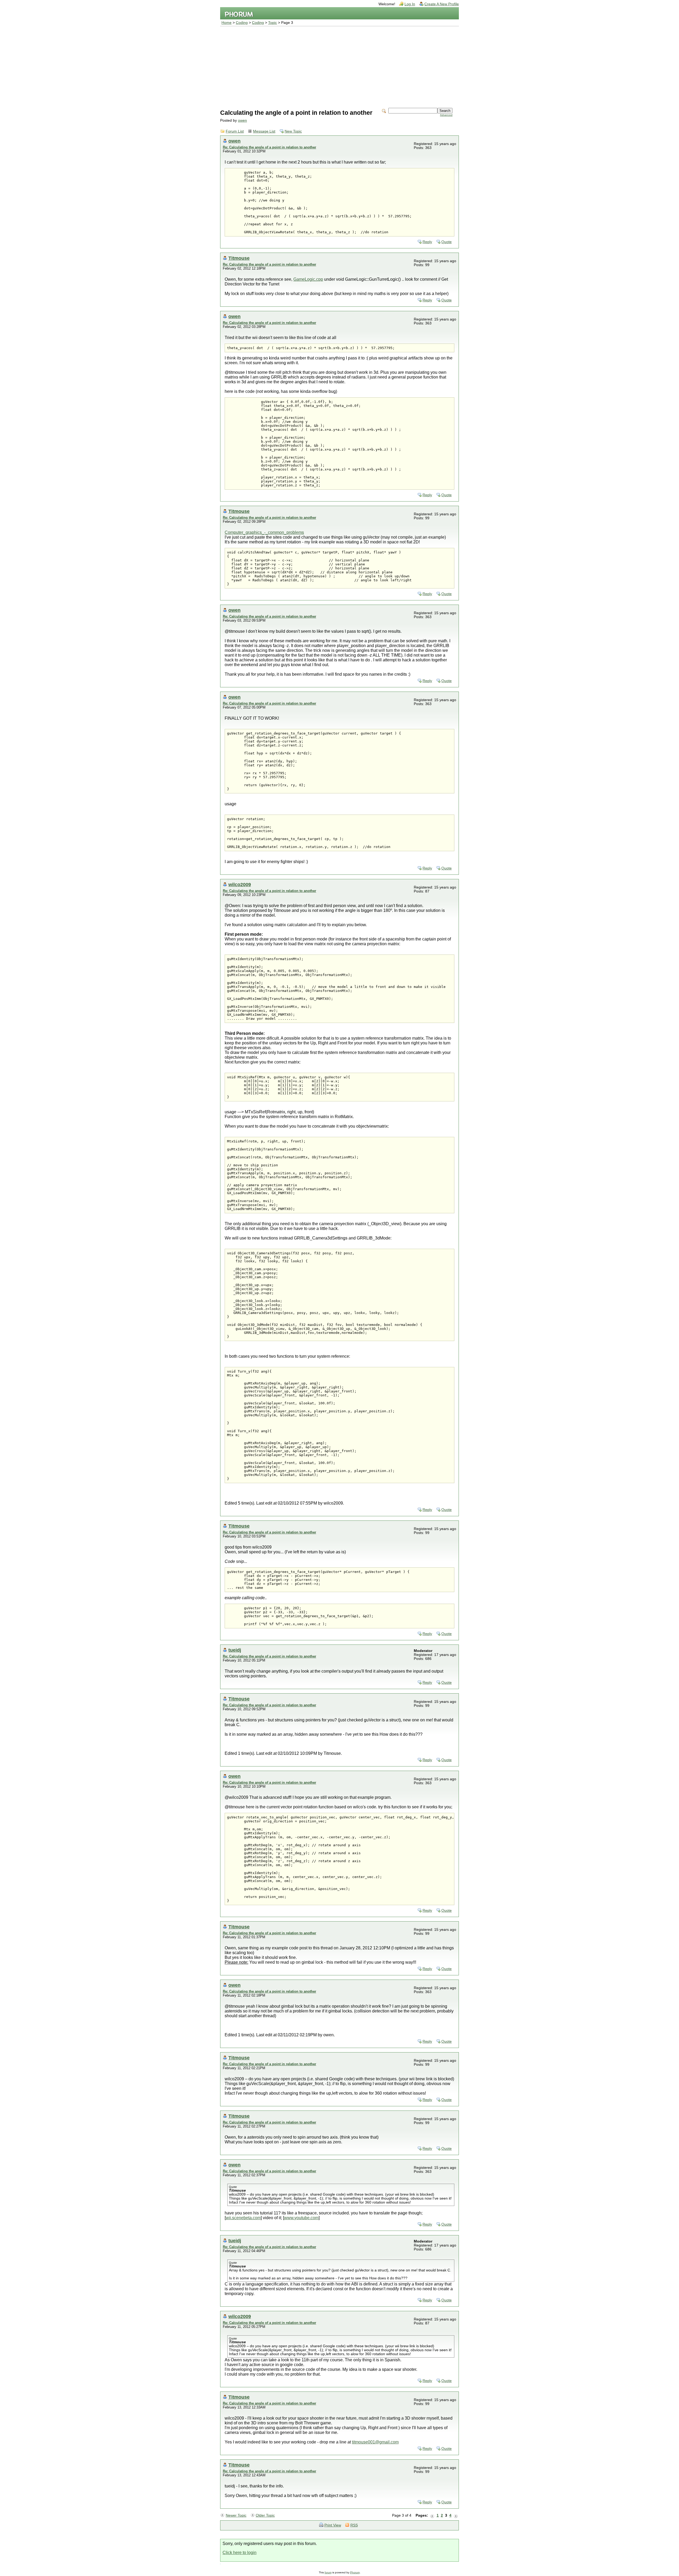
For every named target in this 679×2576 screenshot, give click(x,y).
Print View (333, 2525)
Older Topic (265, 2515)
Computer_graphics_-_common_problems (264, 532)
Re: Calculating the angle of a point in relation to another (269, 147)
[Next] (456, 2516)
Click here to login (240, 2553)
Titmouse (239, 258)
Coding (242, 23)
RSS (354, 2525)
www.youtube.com (301, 2218)
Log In (410, 4)
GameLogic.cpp (308, 279)
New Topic (293, 131)
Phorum (355, 2572)
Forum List (235, 131)
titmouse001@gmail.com (375, 2442)
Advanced (446, 115)
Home (227, 23)
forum (328, 2572)
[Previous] (432, 2516)
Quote (447, 242)
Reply (427, 242)
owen (242, 120)
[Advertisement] (339, 66)
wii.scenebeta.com (243, 2218)
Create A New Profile (442, 4)
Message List (264, 131)
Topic (273, 23)
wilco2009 (240, 884)
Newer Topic (236, 2515)
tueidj (235, 1650)
